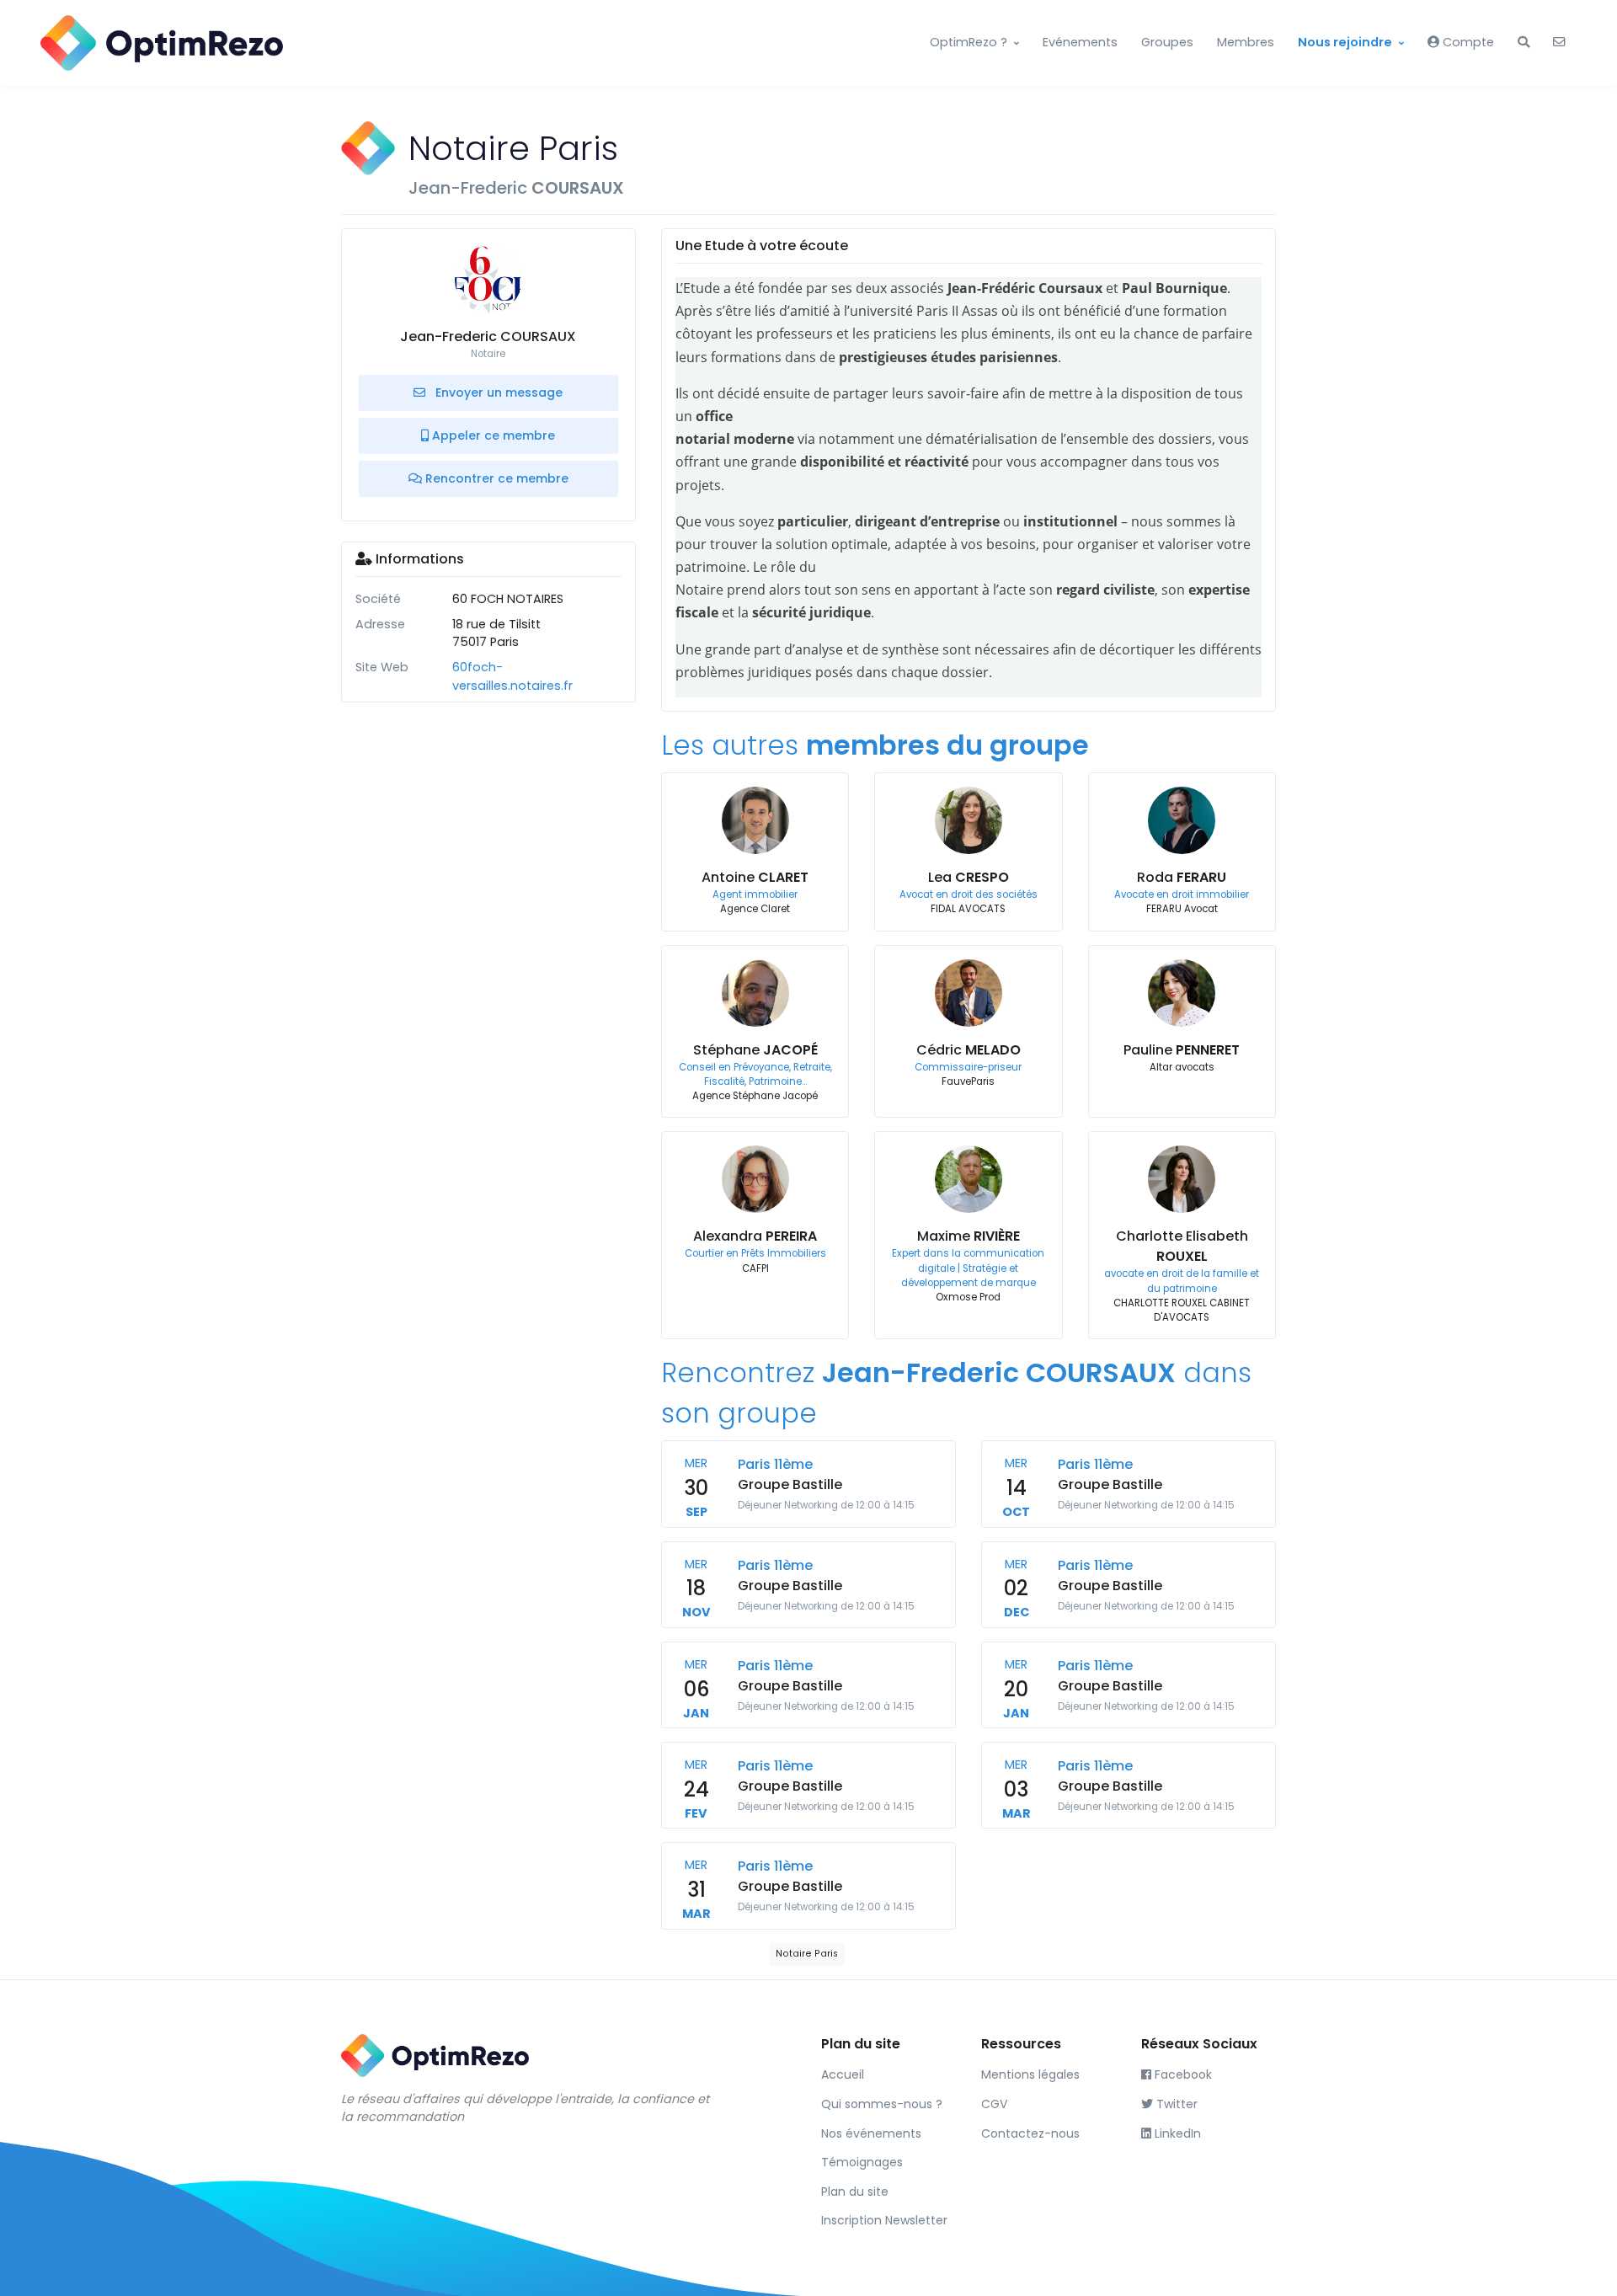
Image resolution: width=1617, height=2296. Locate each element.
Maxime (969, 1236)
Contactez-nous (1030, 2133)
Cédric (969, 1050)
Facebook (1182, 2074)
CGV (994, 2104)
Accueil (843, 2074)
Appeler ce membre (492, 435)
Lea (969, 877)
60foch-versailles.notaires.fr (512, 676)
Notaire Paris (807, 1954)
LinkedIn (1176, 2133)
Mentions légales (1030, 2074)
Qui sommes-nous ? (882, 2104)
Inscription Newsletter (884, 2220)
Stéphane (755, 1050)
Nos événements (871, 2133)
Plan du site (855, 2192)
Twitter (1175, 2104)
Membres (1246, 42)
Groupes (1167, 42)
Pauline (1182, 1050)
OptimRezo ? (969, 42)
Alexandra (755, 1236)
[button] (1524, 43)
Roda (1182, 877)
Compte (1467, 42)
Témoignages (862, 2162)
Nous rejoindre (1345, 42)
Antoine (755, 877)
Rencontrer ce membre (495, 478)
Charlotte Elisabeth (1182, 1246)
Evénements (1080, 42)
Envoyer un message (497, 392)
